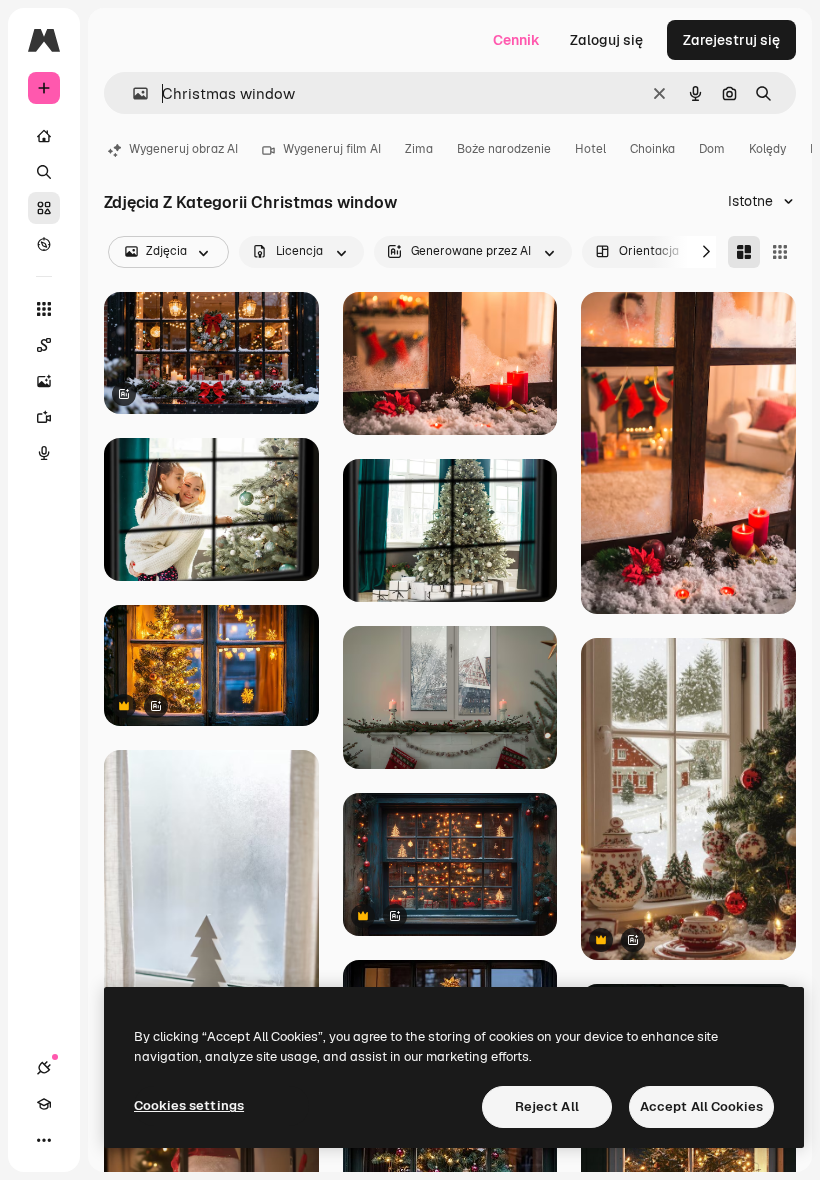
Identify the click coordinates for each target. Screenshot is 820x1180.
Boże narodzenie (504, 149)
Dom (712, 149)
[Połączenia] (44, 1068)
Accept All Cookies (701, 1106)
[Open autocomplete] (132, 93)
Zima (419, 149)
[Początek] (44, 136)
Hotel (590, 149)
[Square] (780, 252)
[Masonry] (744, 252)
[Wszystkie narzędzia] (44, 309)
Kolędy (767, 149)
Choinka (652, 149)
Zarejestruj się (731, 40)
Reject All (547, 1106)
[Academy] (44, 1104)
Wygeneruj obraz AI (183, 149)
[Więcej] (44, 1140)
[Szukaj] (44, 172)
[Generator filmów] (44, 417)
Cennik (516, 40)
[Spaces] (44, 345)
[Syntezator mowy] (44, 453)
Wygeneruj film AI (332, 149)
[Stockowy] (44, 208)
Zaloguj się (606, 40)
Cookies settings (189, 1105)
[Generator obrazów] (44, 381)
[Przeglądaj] (44, 244)
